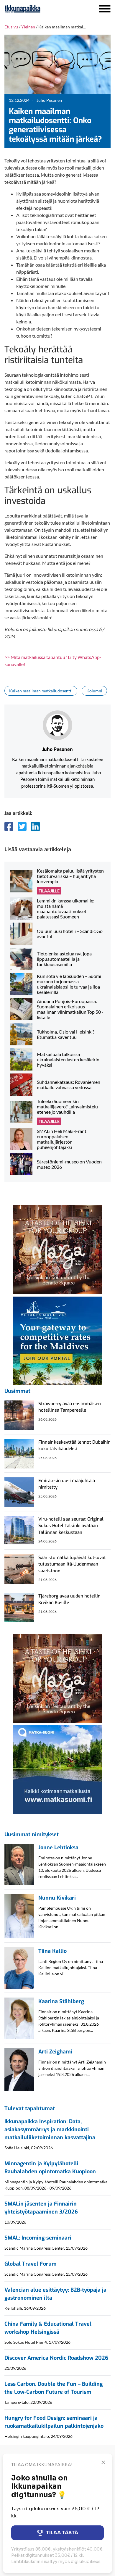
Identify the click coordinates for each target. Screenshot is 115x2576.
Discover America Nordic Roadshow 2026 (56, 2358)
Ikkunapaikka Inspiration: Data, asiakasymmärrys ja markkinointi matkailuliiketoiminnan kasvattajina (50, 2130)
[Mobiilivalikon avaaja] (105, 9)
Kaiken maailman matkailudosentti (41, 691)
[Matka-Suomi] (57, 1769)
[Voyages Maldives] (57, 1340)
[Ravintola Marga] (57, 1249)
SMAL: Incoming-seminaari (38, 2238)
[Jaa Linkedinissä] (35, 826)
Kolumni (94, 691)
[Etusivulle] (38, 9)
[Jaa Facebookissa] (9, 826)
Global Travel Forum (31, 2264)
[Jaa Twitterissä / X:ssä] (22, 826)
